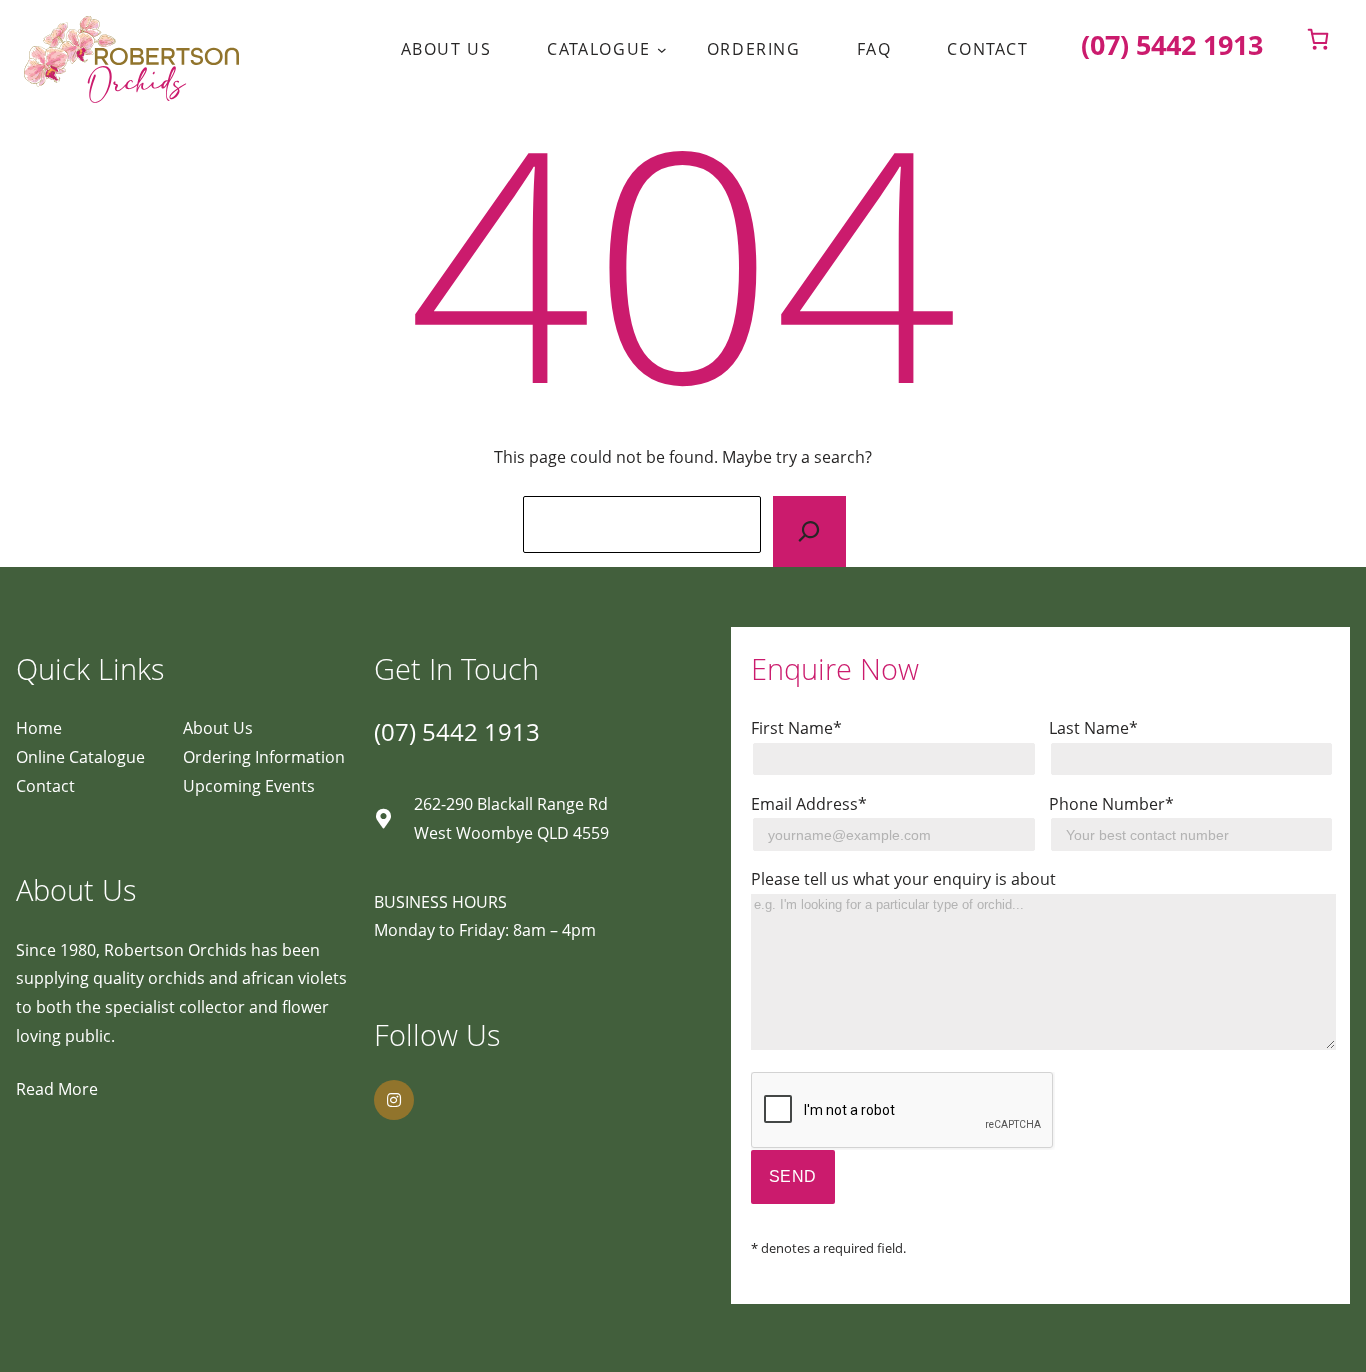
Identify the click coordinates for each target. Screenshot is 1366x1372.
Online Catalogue (80, 757)
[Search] (809, 531)
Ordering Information (264, 757)
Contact (45, 786)
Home (39, 728)
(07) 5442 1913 (457, 731)
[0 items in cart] (1318, 39)
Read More (57, 1089)
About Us (218, 728)
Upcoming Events (249, 786)
